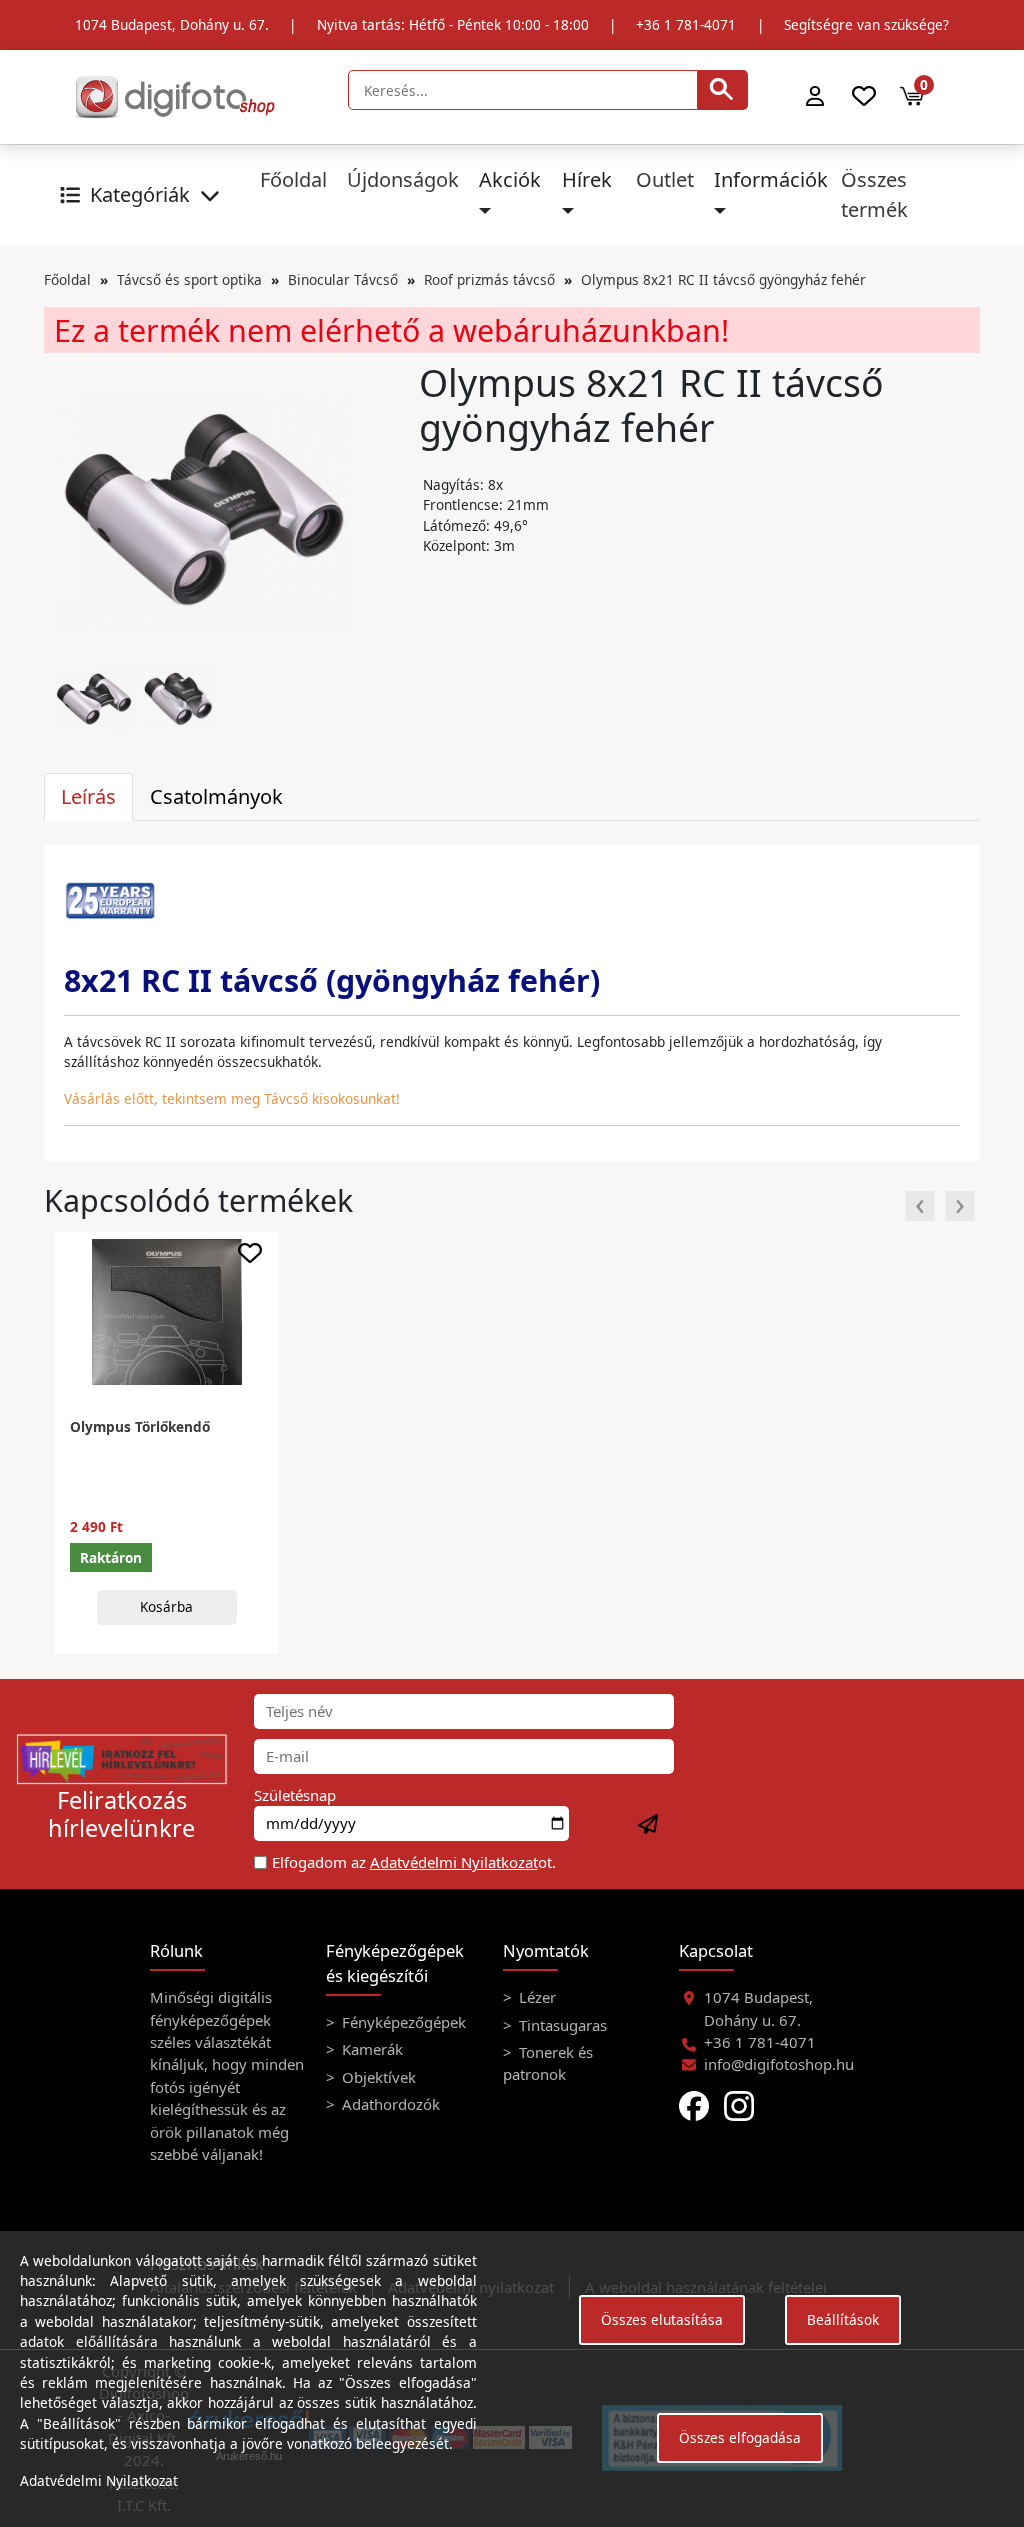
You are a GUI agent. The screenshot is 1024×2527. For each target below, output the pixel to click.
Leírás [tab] (88, 796)
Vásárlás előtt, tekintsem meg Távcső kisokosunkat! (232, 1098)
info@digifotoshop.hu (779, 2064)
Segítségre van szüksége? (866, 24)
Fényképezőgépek (402, 2022)
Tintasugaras (561, 2025)
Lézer (535, 1997)
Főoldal (293, 179)
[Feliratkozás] (649, 1825)
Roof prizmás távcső (489, 279)
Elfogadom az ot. (414, 1862)
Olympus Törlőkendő (140, 1426)
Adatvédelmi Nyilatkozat (454, 1862)
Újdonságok (403, 179)
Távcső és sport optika (189, 279)
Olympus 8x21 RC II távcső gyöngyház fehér (723, 279)
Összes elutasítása (662, 2319)
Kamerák (370, 2049)
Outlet (665, 179)
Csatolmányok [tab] (216, 796)
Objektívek (377, 2077)
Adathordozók (389, 2104)
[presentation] (920, 1206)
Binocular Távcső (343, 279)
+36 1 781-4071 (686, 24)
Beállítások (843, 2319)
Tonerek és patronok (548, 2063)
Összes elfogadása (740, 2437)
